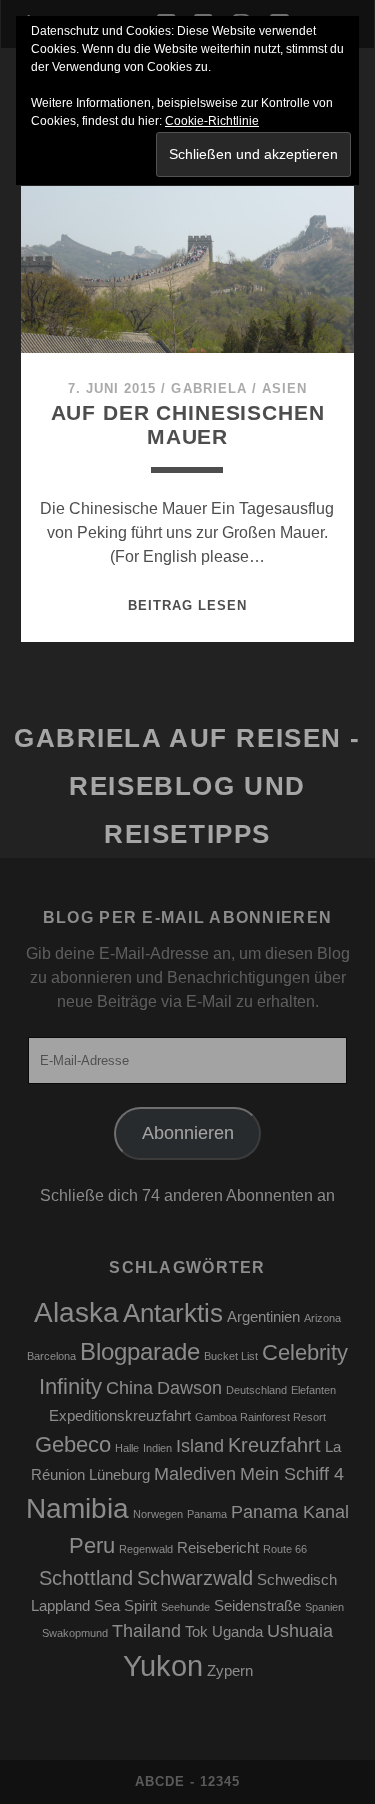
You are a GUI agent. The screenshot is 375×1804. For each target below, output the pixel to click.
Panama (207, 1514)
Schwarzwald (195, 1578)
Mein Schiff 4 (292, 1474)
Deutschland (256, 1390)
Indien (157, 1448)
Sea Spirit (125, 1606)
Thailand (146, 1631)
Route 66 (285, 1549)
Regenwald (146, 1549)
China (129, 1388)
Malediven (195, 1474)
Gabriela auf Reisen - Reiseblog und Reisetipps (187, 786)
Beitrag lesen (188, 605)
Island (200, 1446)
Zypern (230, 1671)
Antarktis (173, 1313)
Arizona (322, 1318)
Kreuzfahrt (274, 1445)
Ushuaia (300, 1631)
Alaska (76, 1312)
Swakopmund (75, 1633)
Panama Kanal (290, 1512)
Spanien (324, 1607)
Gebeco (73, 1444)
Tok (196, 1632)
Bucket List (231, 1356)
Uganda (237, 1632)
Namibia (77, 1508)
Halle (127, 1448)
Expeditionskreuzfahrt (120, 1416)
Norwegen (158, 1514)
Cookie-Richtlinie (212, 121)
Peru (92, 1545)
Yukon (163, 1665)
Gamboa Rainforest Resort (260, 1417)
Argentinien (263, 1317)
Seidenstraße (257, 1606)
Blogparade (140, 1351)
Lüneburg (119, 1475)
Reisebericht (218, 1548)
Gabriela (208, 388)
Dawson (189, 1388)
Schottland (86, 1578)
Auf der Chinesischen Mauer (188, 424)
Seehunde (185, 1607)
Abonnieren (188, 1133)
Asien (284, 388)
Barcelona (51, 1356)
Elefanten (313, 1390)
